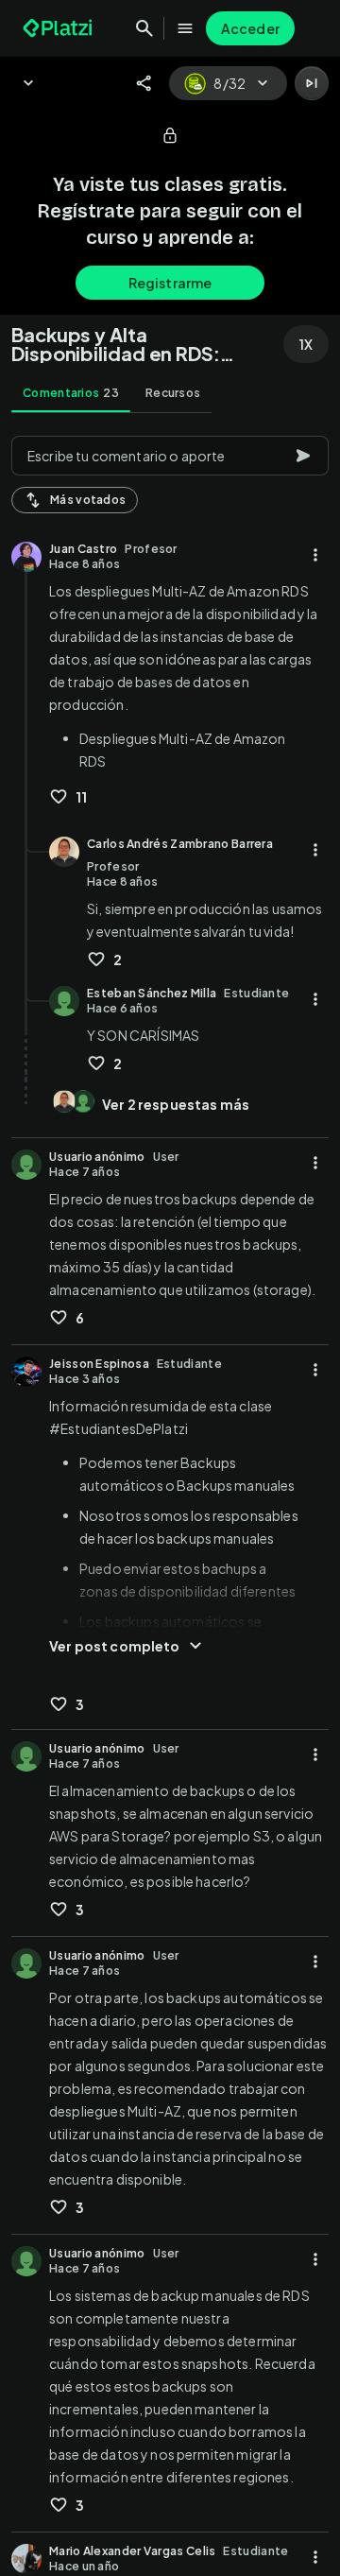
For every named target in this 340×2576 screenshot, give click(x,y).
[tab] (71, 393)
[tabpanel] (170, 1500)
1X (306, 344)
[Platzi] (59, 28)
